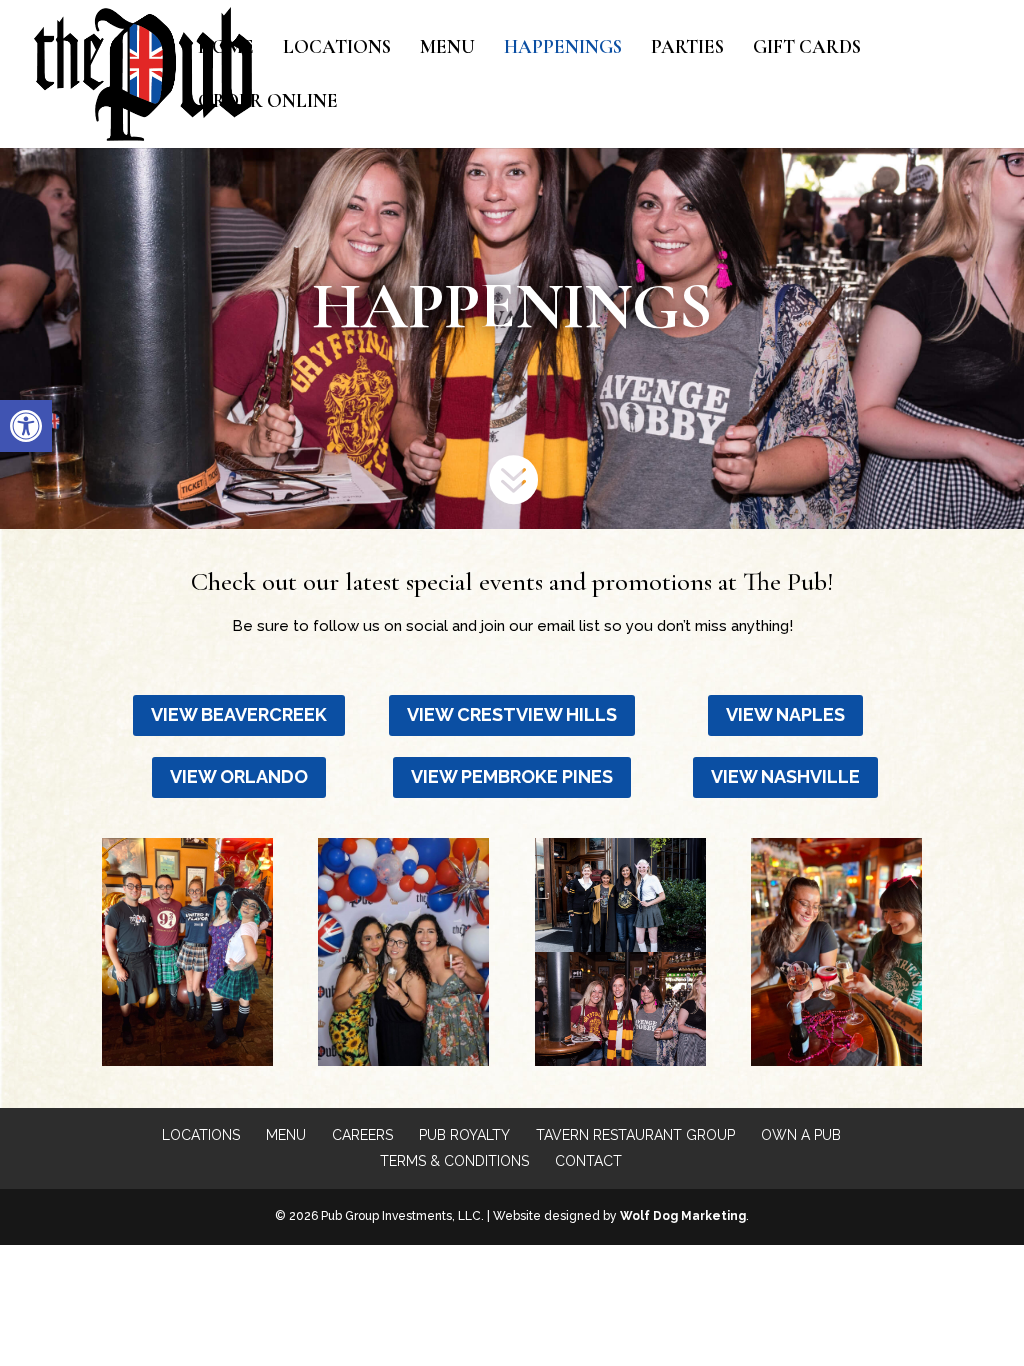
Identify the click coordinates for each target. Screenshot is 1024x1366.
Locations (337, 49)
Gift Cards (807, 49)
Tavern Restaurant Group (635, 1135)
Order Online (268, 103)
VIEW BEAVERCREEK (239, 714)
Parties (687, 49)
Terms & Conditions (454, 1161)
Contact (588, 1161)
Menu (447, 49)
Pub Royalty (464, 1135)
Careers (362, 1135)
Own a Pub (801, 1135)
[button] (26, 426)
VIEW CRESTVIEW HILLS (512, 714)
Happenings (563, 49)
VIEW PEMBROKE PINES (512, 776)
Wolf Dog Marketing (683, 1216)
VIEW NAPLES (785, 714)
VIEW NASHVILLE (785, 776)
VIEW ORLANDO (239, 776)
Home (226, 49)
